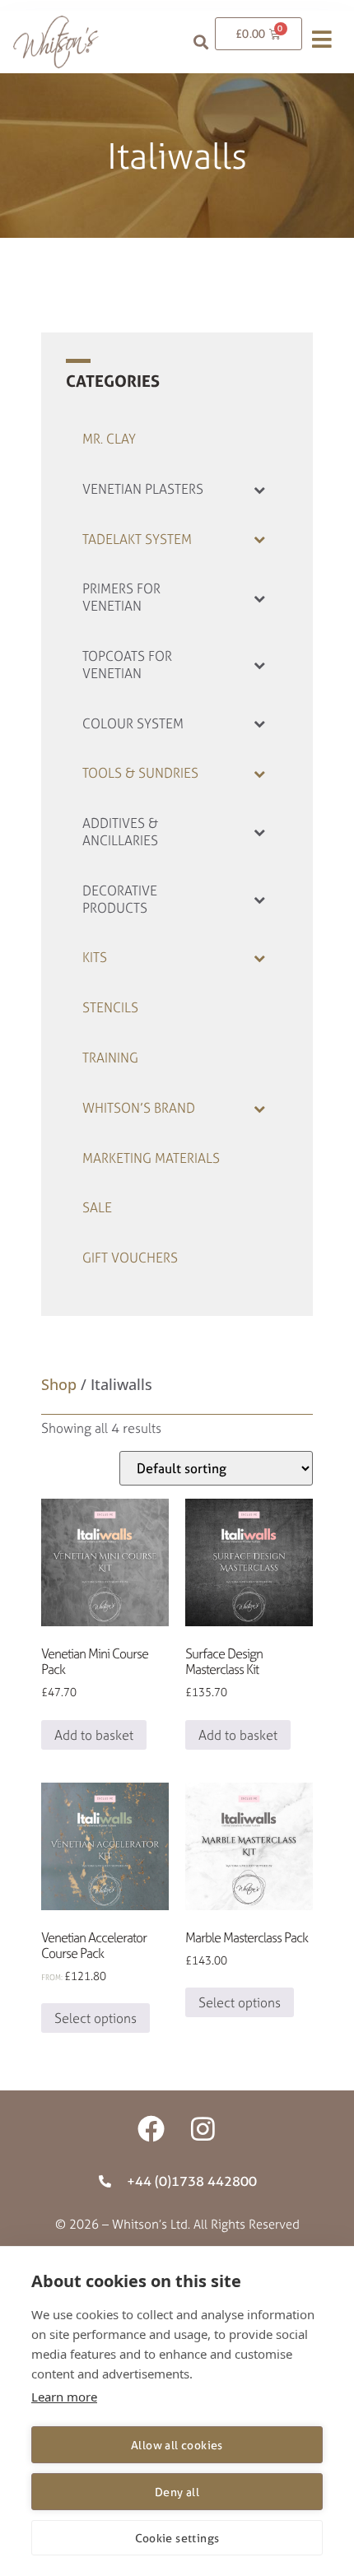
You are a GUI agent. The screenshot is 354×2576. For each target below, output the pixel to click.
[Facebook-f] (151, 2129)
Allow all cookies (177, 2445)
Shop (59, 1384)
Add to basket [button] (94, 1735)
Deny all (177, 2492)
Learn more (64, 2397)
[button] (201, 42)
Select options (95, 2018)
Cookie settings (177, 2538)
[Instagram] (203, 2129)
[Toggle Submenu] (259, 489)
